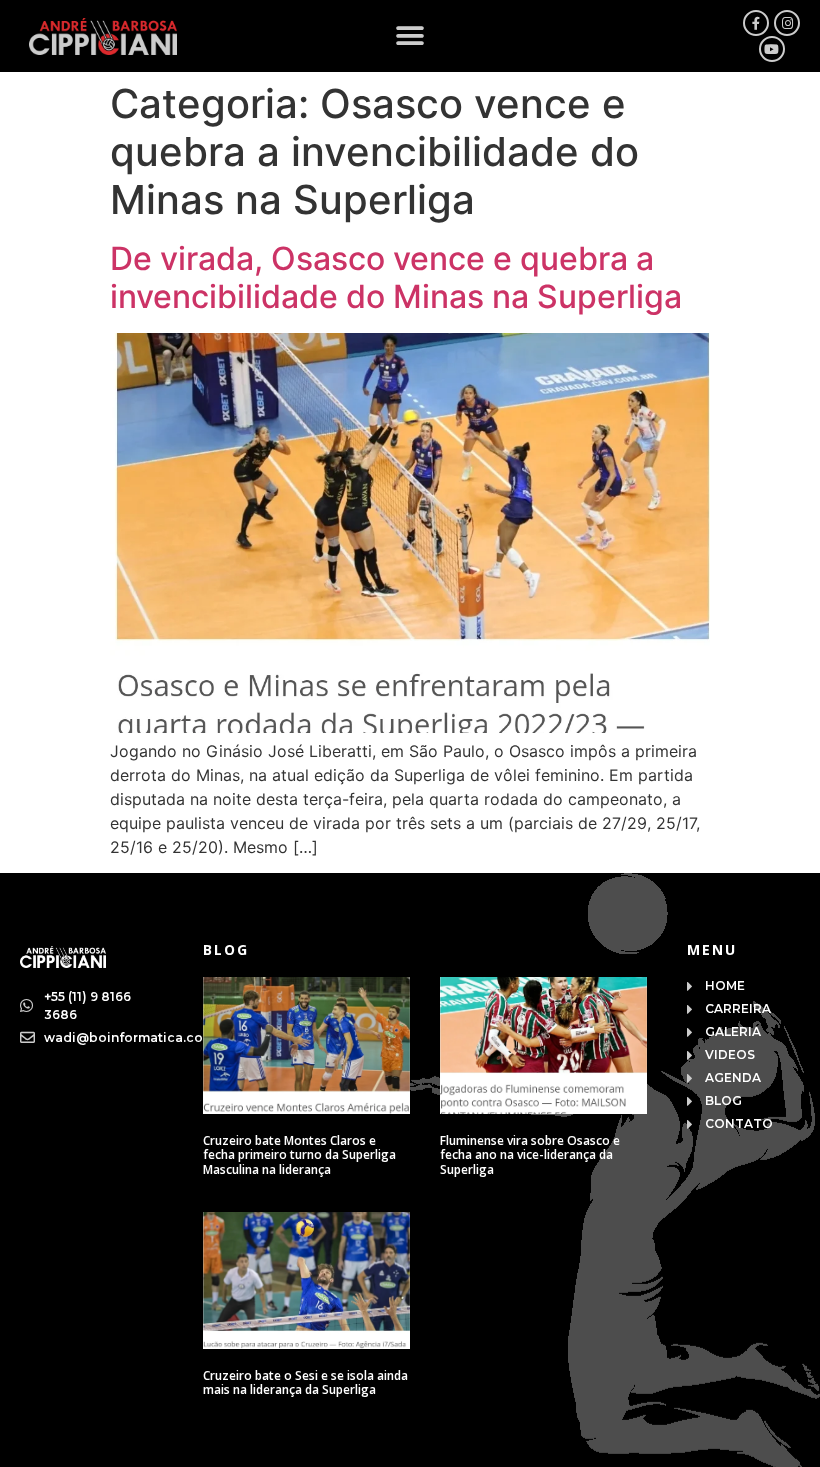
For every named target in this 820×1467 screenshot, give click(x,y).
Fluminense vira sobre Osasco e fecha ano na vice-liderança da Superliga (530, 1155)
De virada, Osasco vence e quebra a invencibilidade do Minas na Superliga (396, 277)
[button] (410, 36)
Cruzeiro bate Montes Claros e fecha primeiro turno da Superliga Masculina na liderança (299, 1155)
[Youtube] (772, 49)
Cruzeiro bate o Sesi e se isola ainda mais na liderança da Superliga (305, 1382)
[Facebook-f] (756, 23)
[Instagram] (787, 23)
